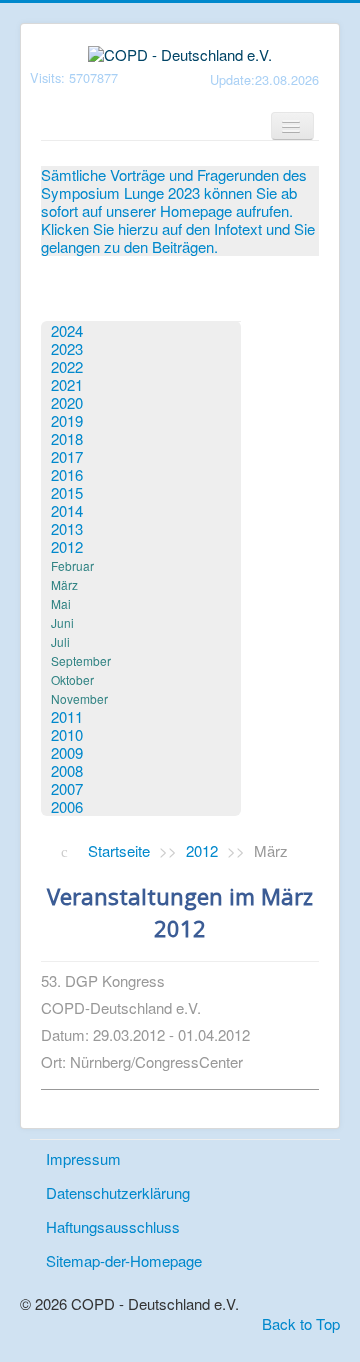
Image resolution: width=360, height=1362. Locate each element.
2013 (67, 529)
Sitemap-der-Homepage (124, 1260)
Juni (62, 622)
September (81, 660)
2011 (67, 717)
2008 (67, 771)
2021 (67, 385)
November (79, 698)
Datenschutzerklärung (118, 1192)
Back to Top (301, 1323)
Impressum (83, 1158)
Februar (72, 565)
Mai (61, 603)
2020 (67, 403)
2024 (67, 331)
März (64, 584)
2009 (67, 753)
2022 (67, 367)
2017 (67, 457)
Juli (60, 641)
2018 (67, 439)
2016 (67, 475)
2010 (67, 735)
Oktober (72, 679)
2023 (67, 349)
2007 (67, 789)
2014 (67, 511)
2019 (67, 421)
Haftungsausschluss (113, 1226)
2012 (67, 547)
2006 (67, 807)
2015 (67, 493)
